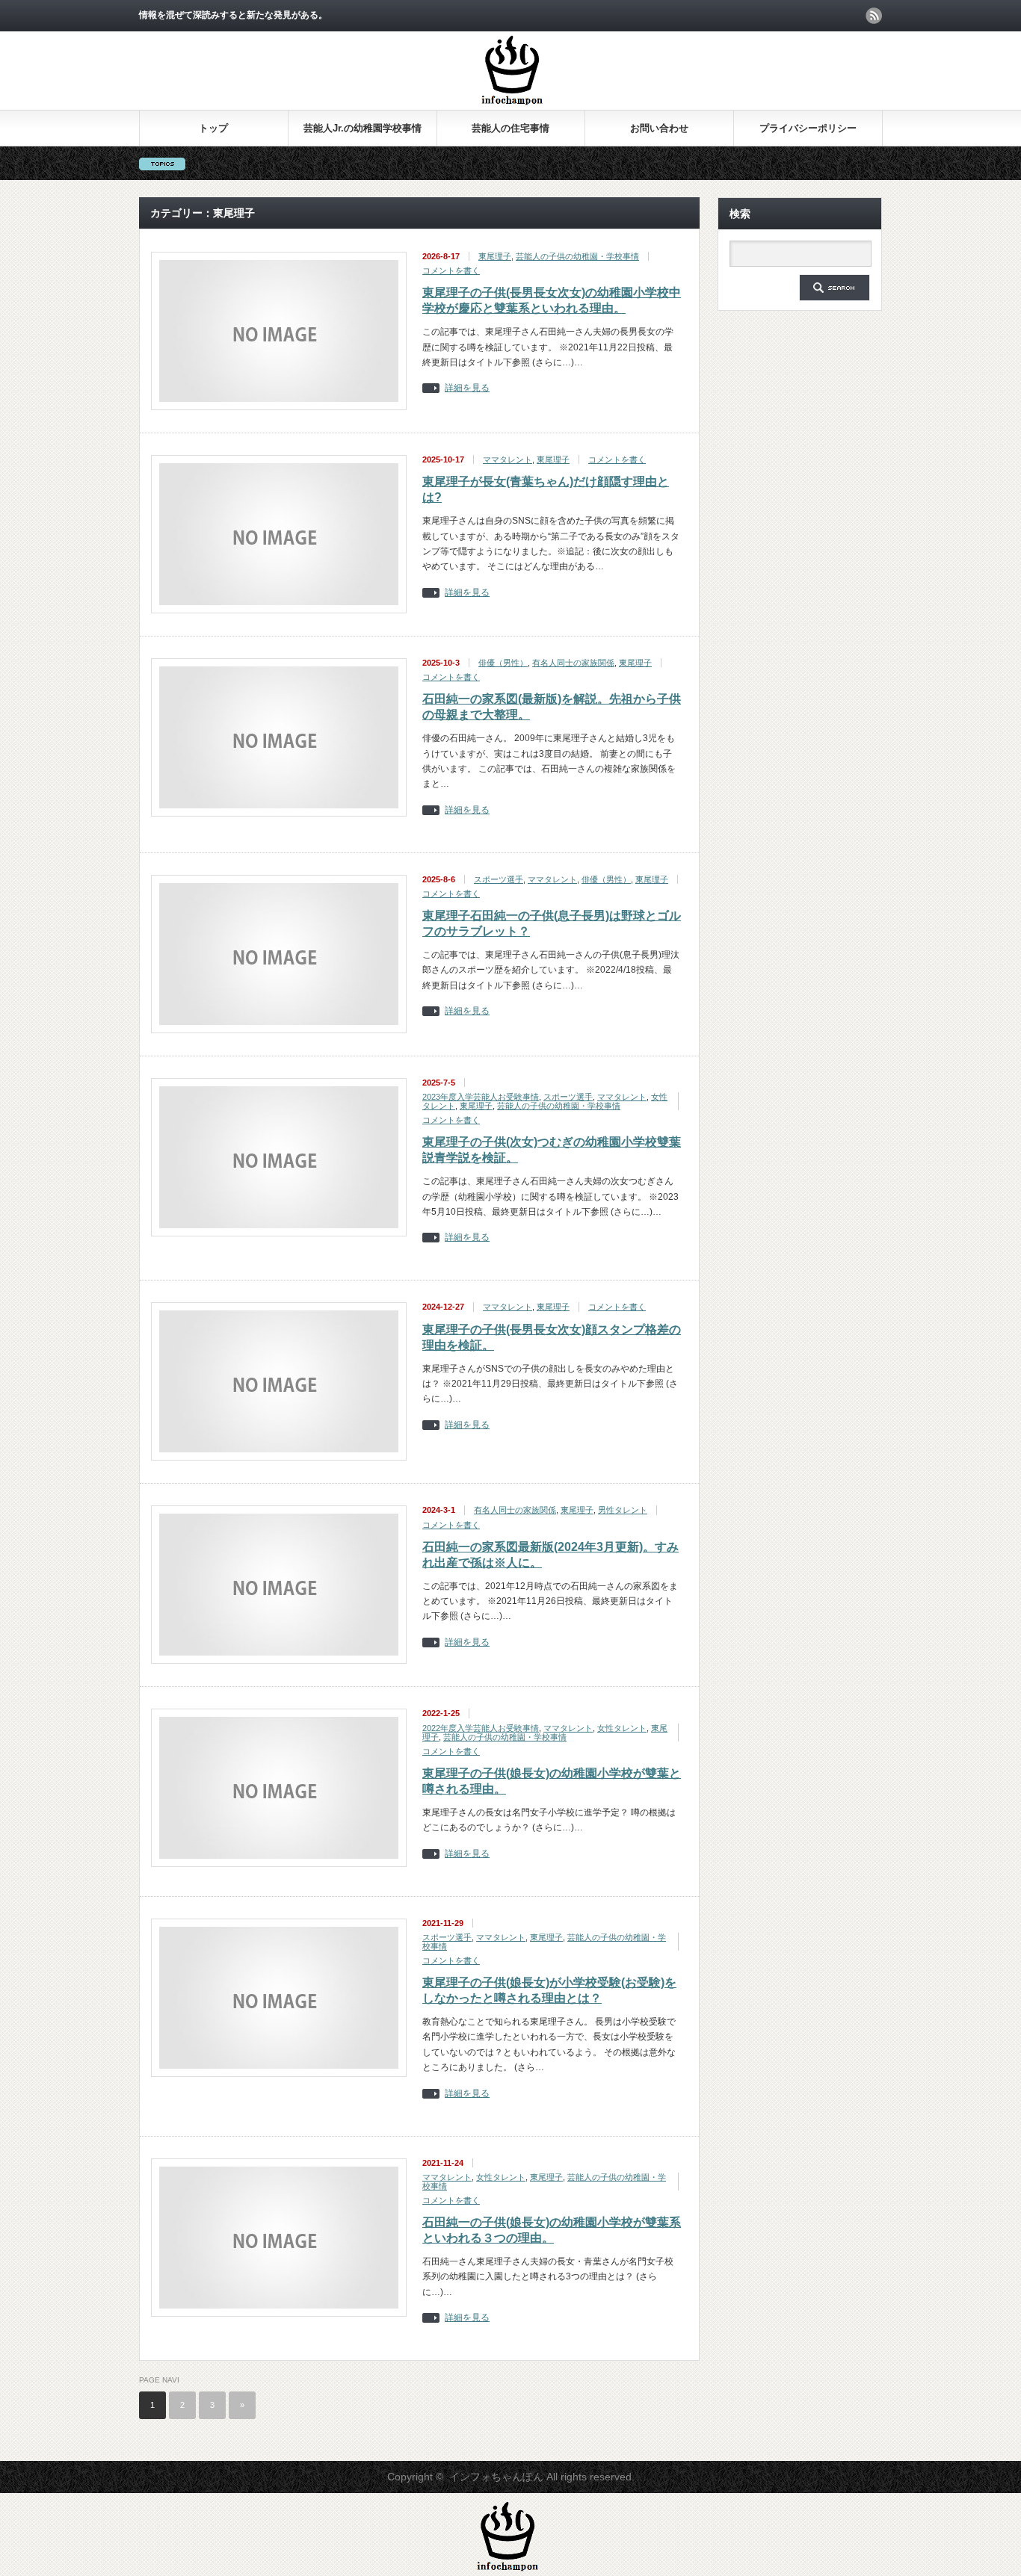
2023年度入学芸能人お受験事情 (481, 1097)
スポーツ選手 (499, 879)
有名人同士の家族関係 (573, 663)
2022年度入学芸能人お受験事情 (481, 1728)
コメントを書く (451, 270)
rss (874, 16)
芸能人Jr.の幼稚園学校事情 (363, 128)
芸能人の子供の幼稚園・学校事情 (577, 256)
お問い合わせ (659, 128)
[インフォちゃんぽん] (512, 103)
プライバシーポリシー (808, 128)
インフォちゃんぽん (496, 2477)
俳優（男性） (503, 663)
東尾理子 (495, 256)
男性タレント (623, 1510)
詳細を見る (467, 388)
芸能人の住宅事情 (510, 128)
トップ (213, 128)
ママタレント (508, 459)
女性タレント (622, 1728)
